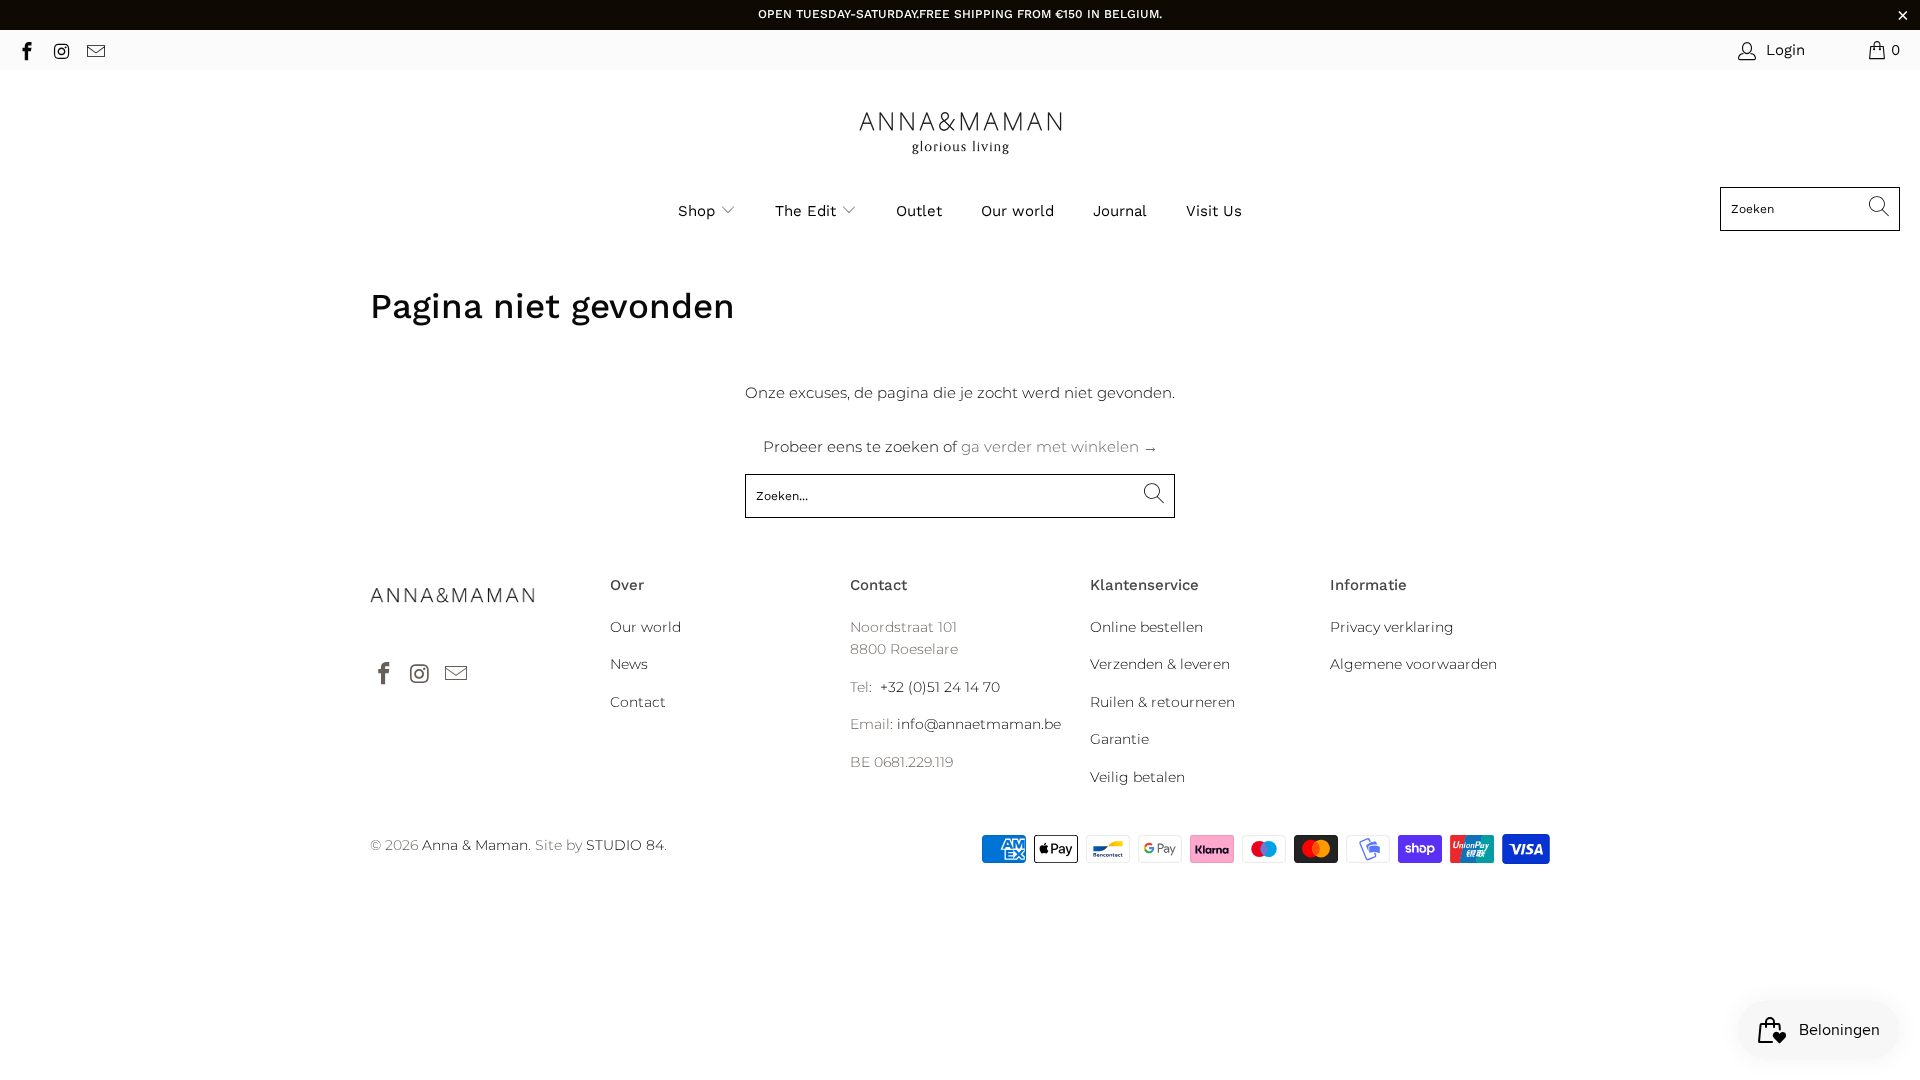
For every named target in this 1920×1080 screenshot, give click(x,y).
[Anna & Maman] (960, 133)
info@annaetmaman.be (979, 724)
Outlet (919, 211)
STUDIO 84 (625, 845)
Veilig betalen (1137, 777)
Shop (696, 211)
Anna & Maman (475, 845)
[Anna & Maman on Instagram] (60, 49)
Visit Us (1214, 211)
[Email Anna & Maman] (94, 49)
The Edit (808, 211)
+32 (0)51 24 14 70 (940, 687)
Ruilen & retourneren (1162, 702)
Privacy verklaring (1392, 627)
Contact (638, 702)
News (629, 664)
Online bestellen (1146, 627)
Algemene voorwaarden (1413, 664)
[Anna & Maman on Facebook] (25, 49)
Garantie (1119, 739)
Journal (1120, 211)
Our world (1017, 211)
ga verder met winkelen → (1059, 446)
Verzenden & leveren (1160, 664)
